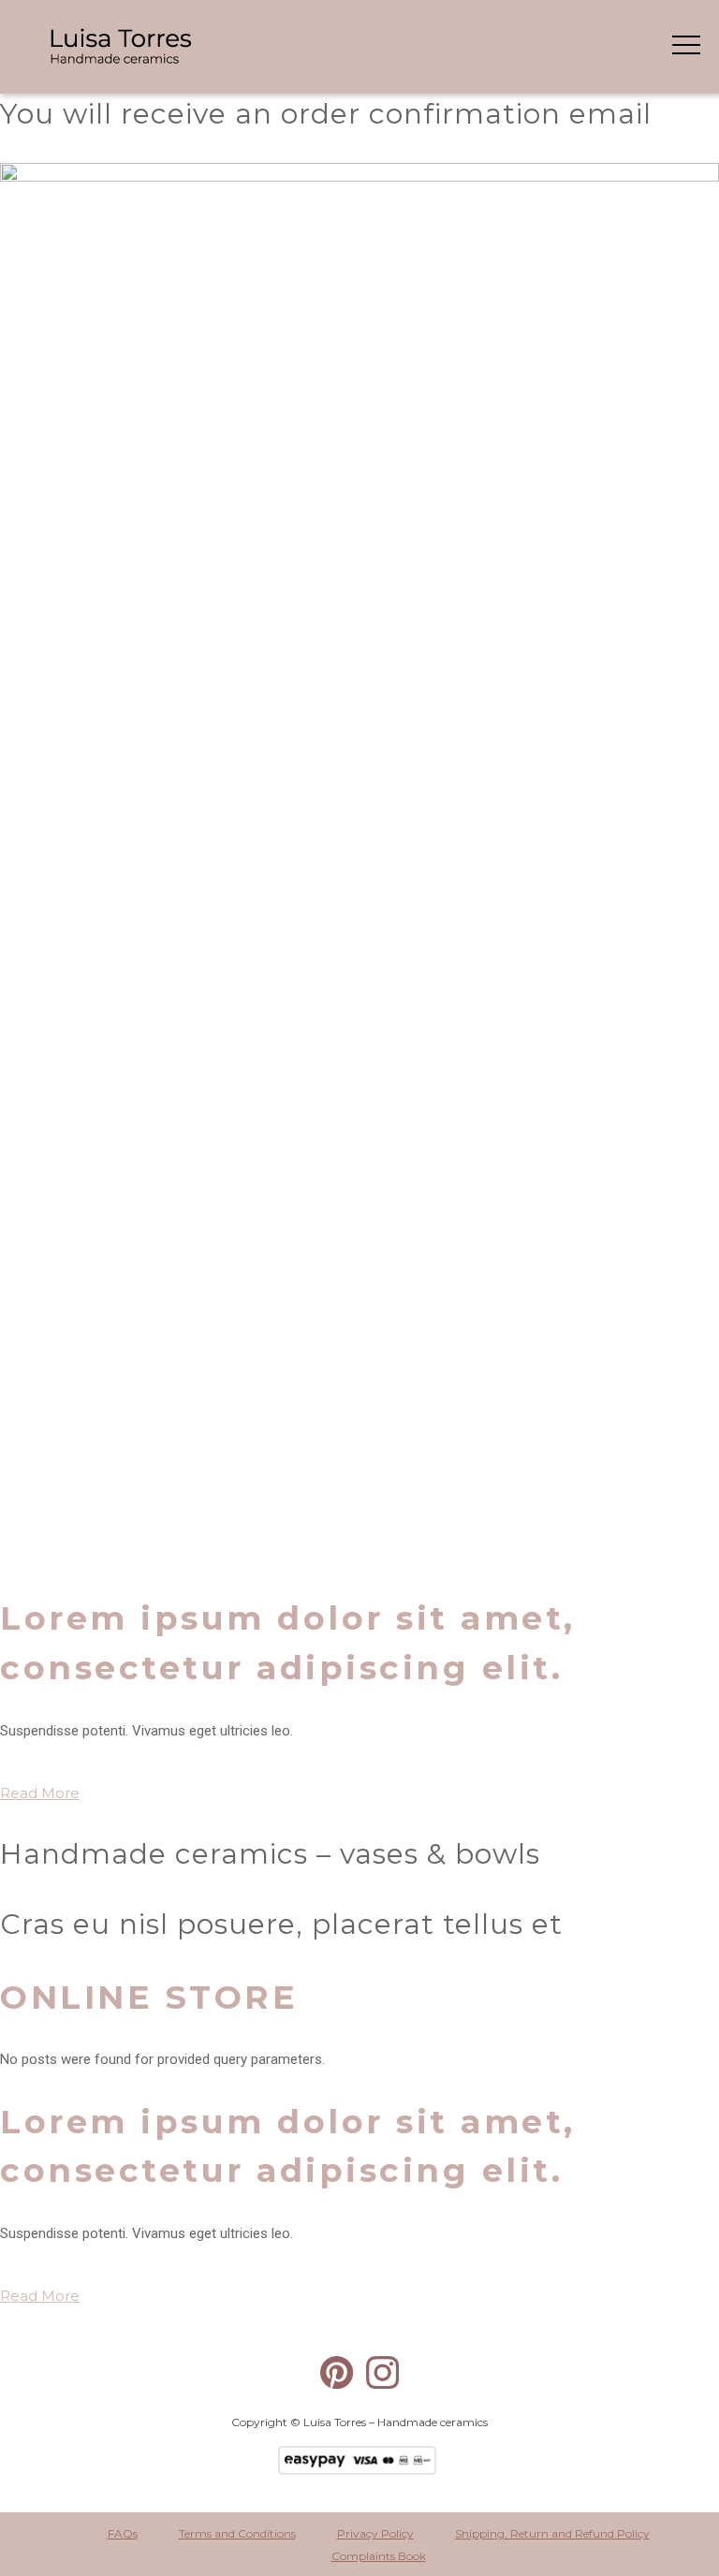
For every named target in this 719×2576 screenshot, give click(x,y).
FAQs (123, 2533)
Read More (40, 1793)
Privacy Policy (375, 2533)
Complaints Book (379, 2556)
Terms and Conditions (237, 2533)
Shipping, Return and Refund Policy (552, 2533)
